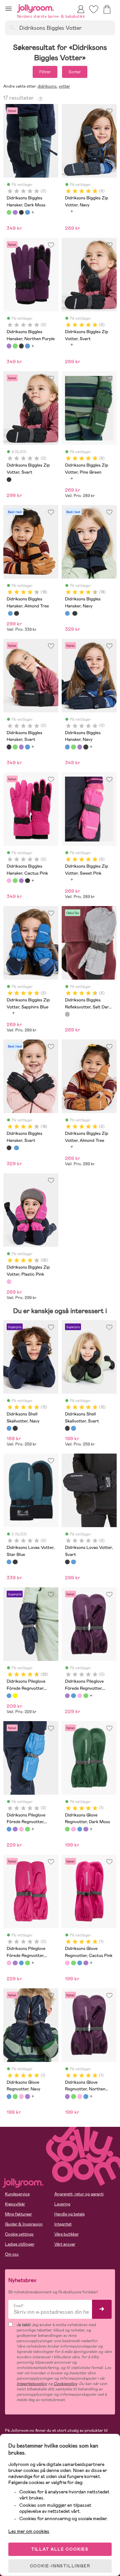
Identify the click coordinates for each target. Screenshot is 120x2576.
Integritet (63, 2224)
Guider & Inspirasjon (24, 2224)
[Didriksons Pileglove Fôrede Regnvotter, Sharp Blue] (73, 1696)
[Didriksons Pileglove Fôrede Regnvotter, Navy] (9, 1696)
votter (64, 86)
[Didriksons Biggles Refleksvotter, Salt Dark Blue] (67, 1014)
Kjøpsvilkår (15, 2204)
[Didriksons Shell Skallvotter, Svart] (15, 1428)
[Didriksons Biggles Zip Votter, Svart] (9, 480)
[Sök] (12, 27)
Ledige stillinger (20, 2244)
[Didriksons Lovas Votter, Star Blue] (9, 1562)
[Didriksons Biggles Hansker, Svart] (21, 212)
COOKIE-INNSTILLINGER (60, 2566)
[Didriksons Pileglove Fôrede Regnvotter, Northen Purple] (67, 1696)
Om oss (12, 2254)
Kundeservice (17, 2194)
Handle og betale (69, 2214)
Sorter (75, 72)
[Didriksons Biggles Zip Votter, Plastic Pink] (9, 1282)
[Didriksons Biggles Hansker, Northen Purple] (15, 212)
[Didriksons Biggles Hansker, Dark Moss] (9, 212)
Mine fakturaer (18, 2214)
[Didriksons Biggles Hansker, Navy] (27, 212)
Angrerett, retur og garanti (79, 2194)
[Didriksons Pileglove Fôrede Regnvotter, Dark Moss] (86, 1696)
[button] (8, 9)
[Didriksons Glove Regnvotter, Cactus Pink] (73, 1829)
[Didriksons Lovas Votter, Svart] (15, 1562)
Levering (62, 2204)
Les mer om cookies (29, 2531)
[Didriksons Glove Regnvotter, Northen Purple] (86, 1829)
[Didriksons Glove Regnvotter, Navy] (80, 1829)
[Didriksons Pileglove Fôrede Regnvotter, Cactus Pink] (80, 1696)
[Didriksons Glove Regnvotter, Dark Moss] (67, 1829)
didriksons (47, 86)
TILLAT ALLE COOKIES (60, 2549)
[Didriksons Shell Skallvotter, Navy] (9, 1428)
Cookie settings (19, 2234)
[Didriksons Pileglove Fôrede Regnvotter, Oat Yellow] (15, 1696)
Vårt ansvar (65, 2244)
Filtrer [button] (45, 72)
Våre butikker (66, 2234)
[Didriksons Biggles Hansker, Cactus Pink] (9, 881)
